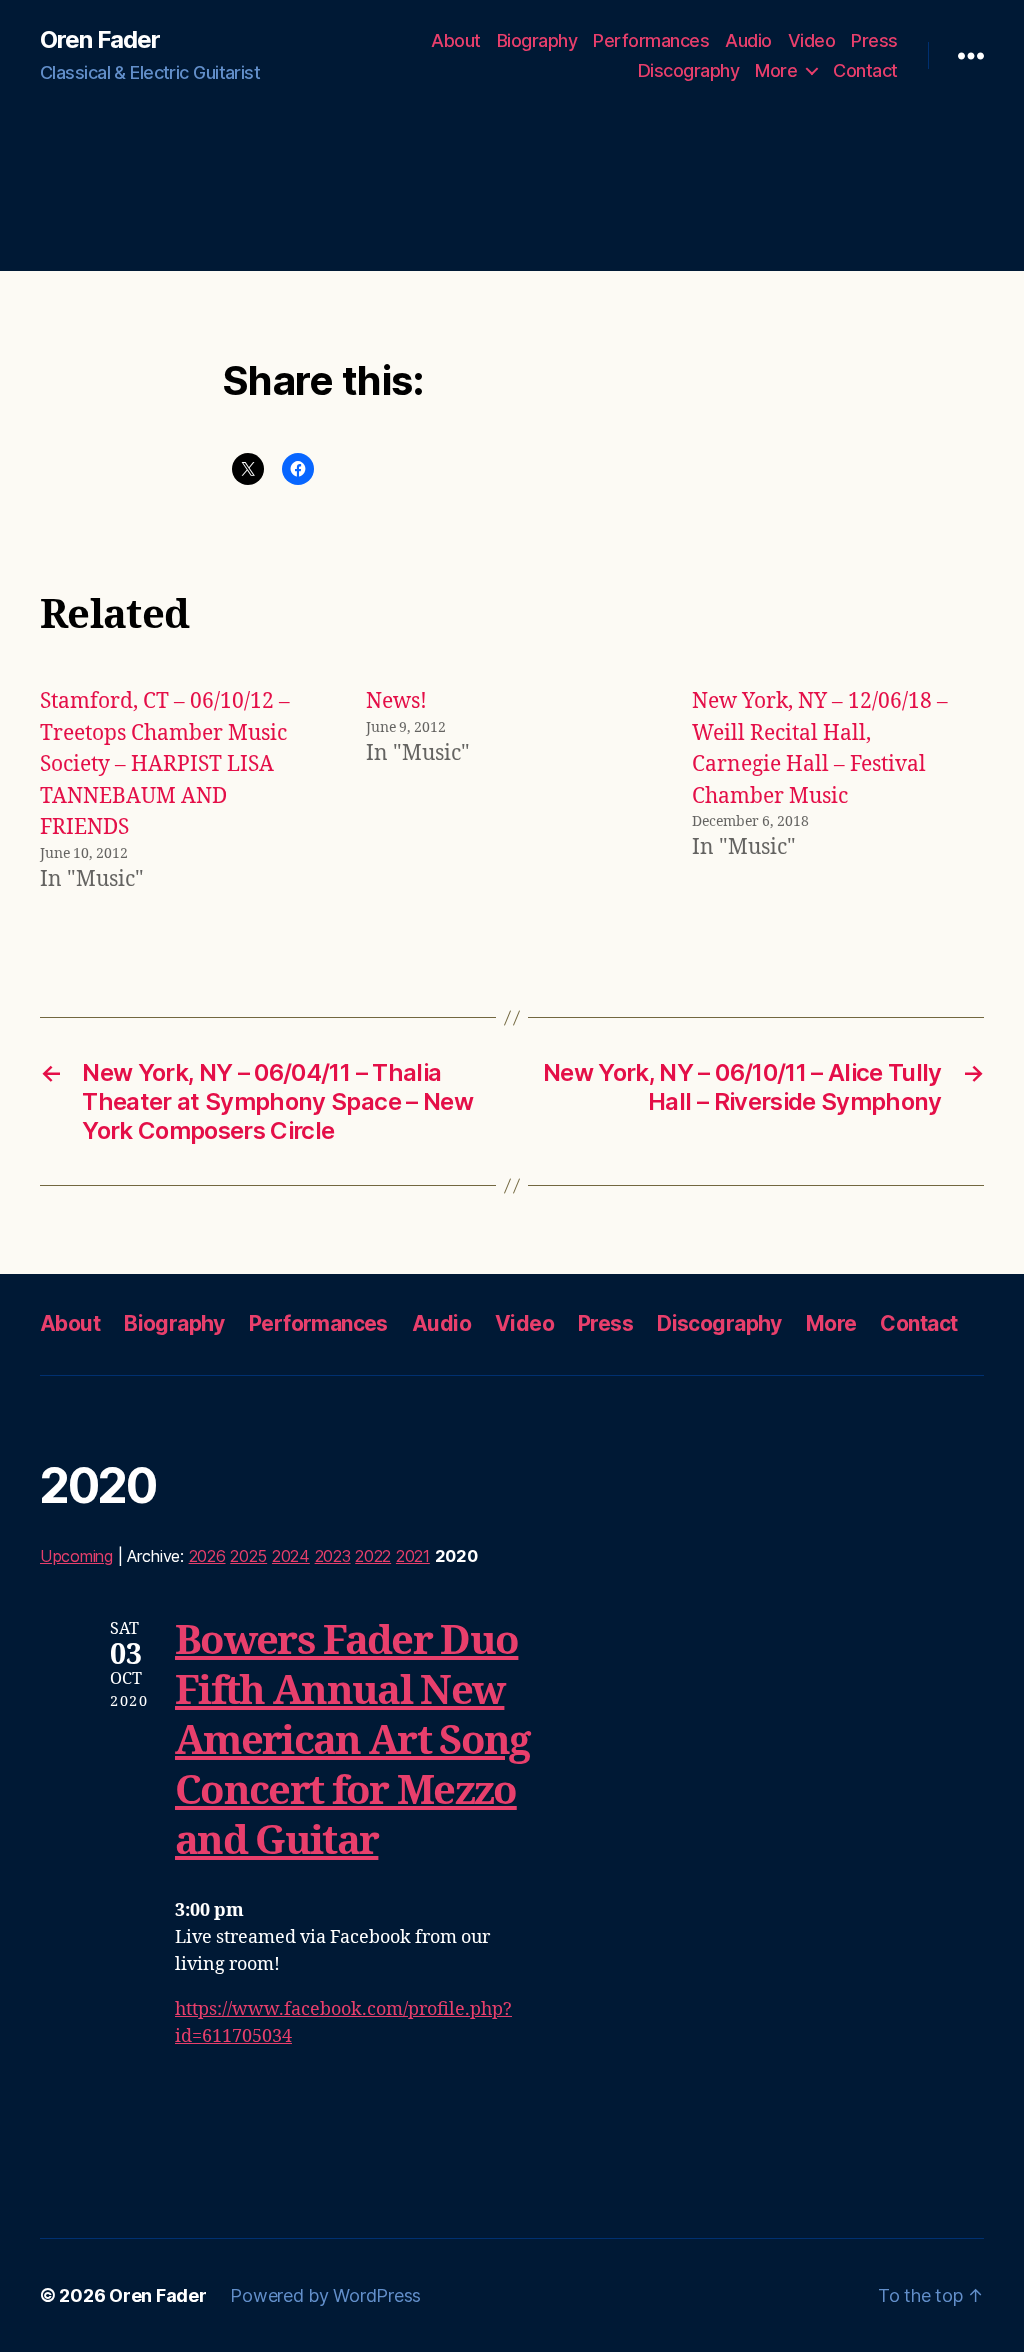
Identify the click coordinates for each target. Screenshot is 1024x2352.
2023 (333, 1556)
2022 (373, 1556)
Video (812, 40)
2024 (291, 1556)
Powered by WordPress (325, 2295)
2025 (248, 1556)
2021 (413, 1556)
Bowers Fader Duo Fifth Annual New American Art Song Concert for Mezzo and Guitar (352, 1742)
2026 (207, 1556)
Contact (865, 70)
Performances (651, 40)
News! (396, 701)
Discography (689, 70)
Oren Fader (100, 40)
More (776, 70)
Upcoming (76, 1556)
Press (874, 40)
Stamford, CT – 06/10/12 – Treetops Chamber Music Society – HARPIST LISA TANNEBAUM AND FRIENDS (165, 764)
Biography (537, 40)
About (456, 40)
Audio (748, 40)
